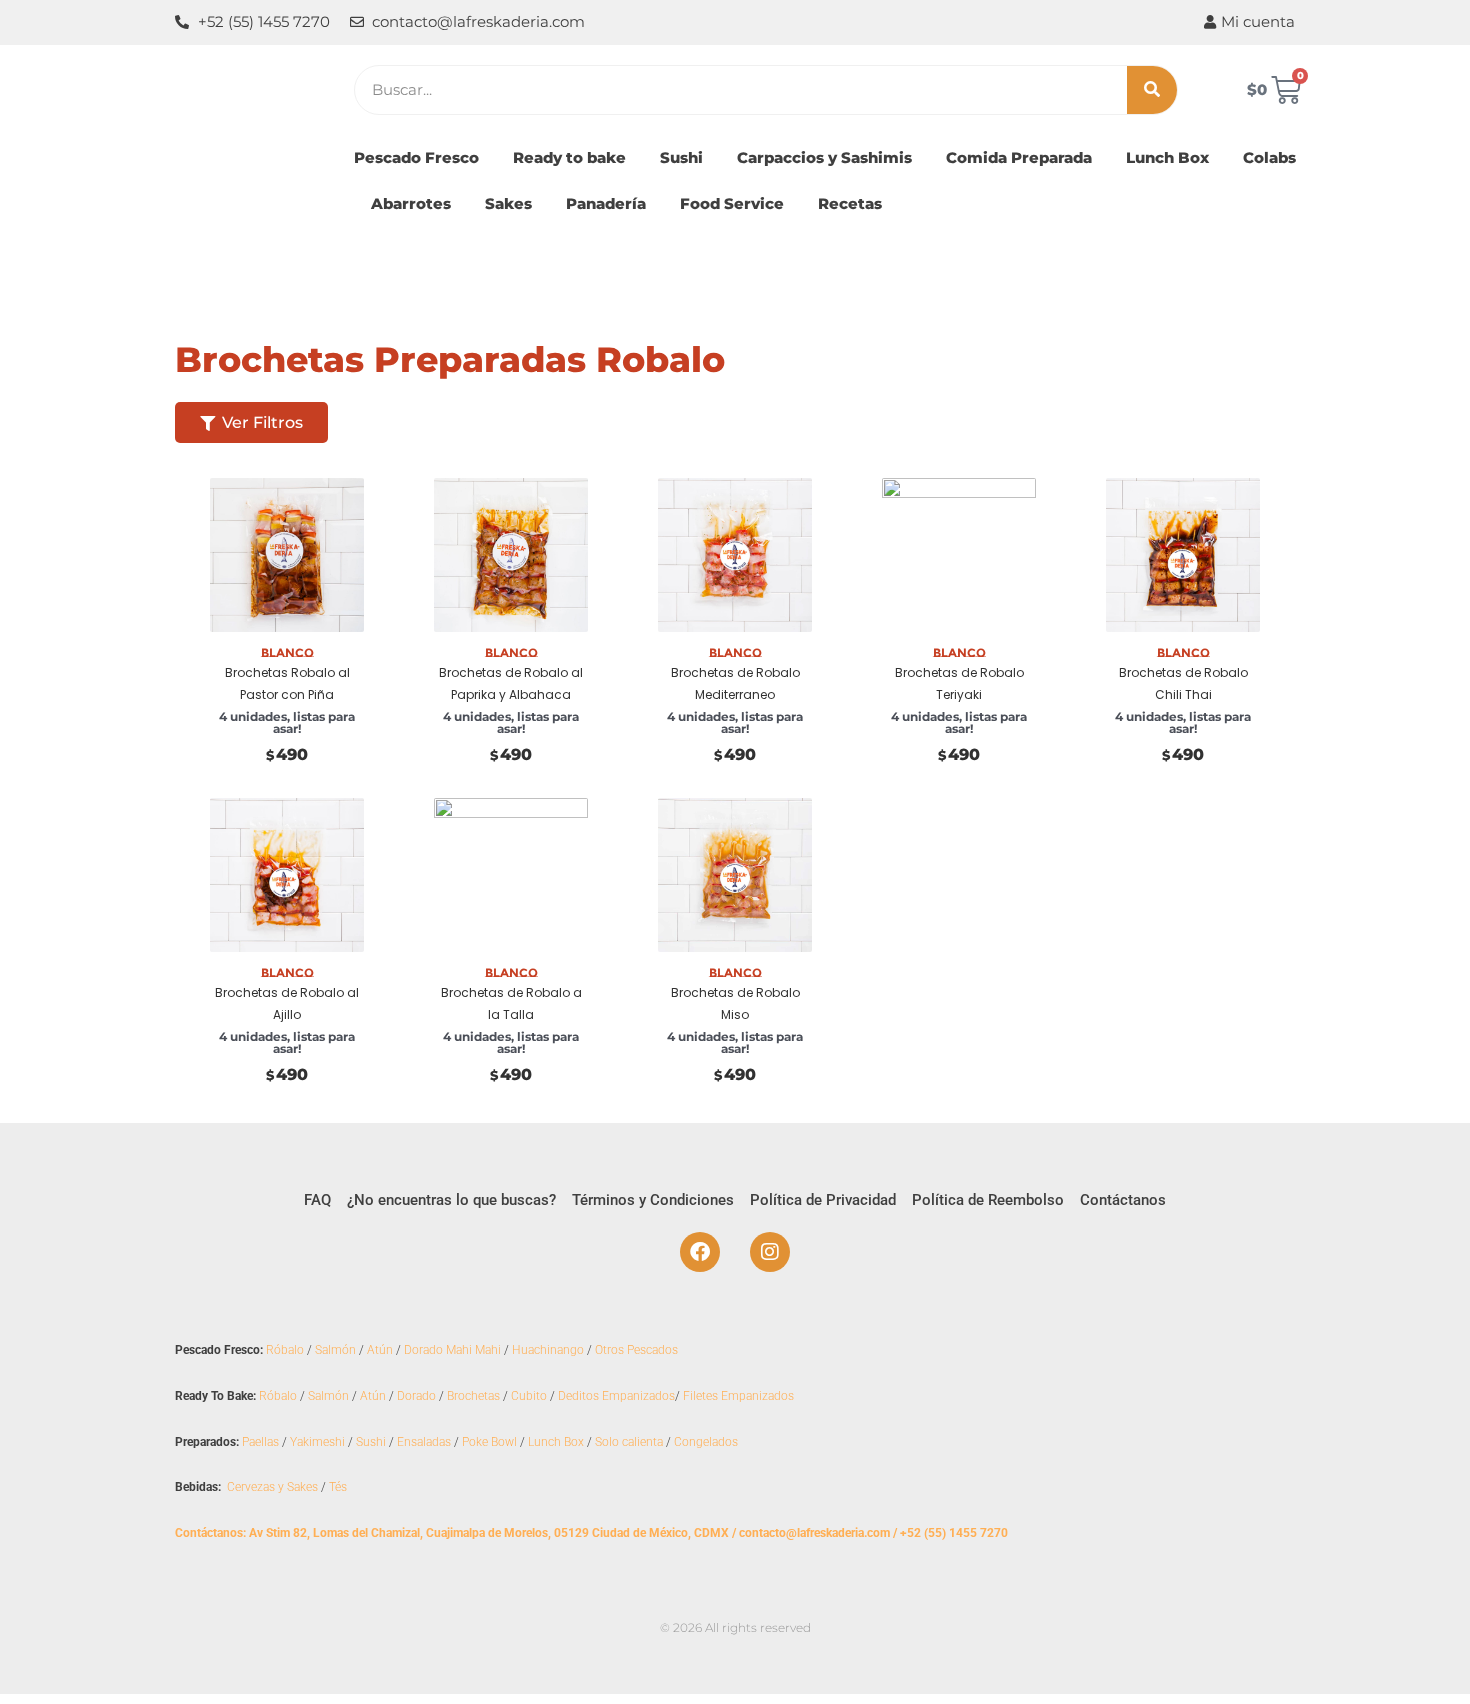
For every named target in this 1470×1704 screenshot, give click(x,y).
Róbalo (285, 1350)
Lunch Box (1167, 157)
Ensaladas (424, 1442)
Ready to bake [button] (569, 157)
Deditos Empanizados (616, 1396)
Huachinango (548, 1350)
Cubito (529, 1396)
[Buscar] (1152, 90)
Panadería (606, 203)
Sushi (371, 1442)
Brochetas (473, 1396)
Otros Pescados (636, 1350)
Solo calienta (629, 1442)
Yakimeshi (317, 1442)
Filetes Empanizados (738, 1396)
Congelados (706, 1442)
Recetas (850, 203)
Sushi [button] (681, 157)
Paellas (260, 1442)
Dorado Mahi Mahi (452, 1350)
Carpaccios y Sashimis (824, 157)
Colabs (1269, 157)
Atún (380, 1350)
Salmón (335, 1350)
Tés (338, 1487)
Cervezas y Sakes (272, 1487)
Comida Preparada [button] (1019, 157)
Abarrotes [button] (411, 203)
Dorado (416, 1396)
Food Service (732, 203)
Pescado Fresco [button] (416, 157)
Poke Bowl (489, 1442)
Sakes (508, 203)
